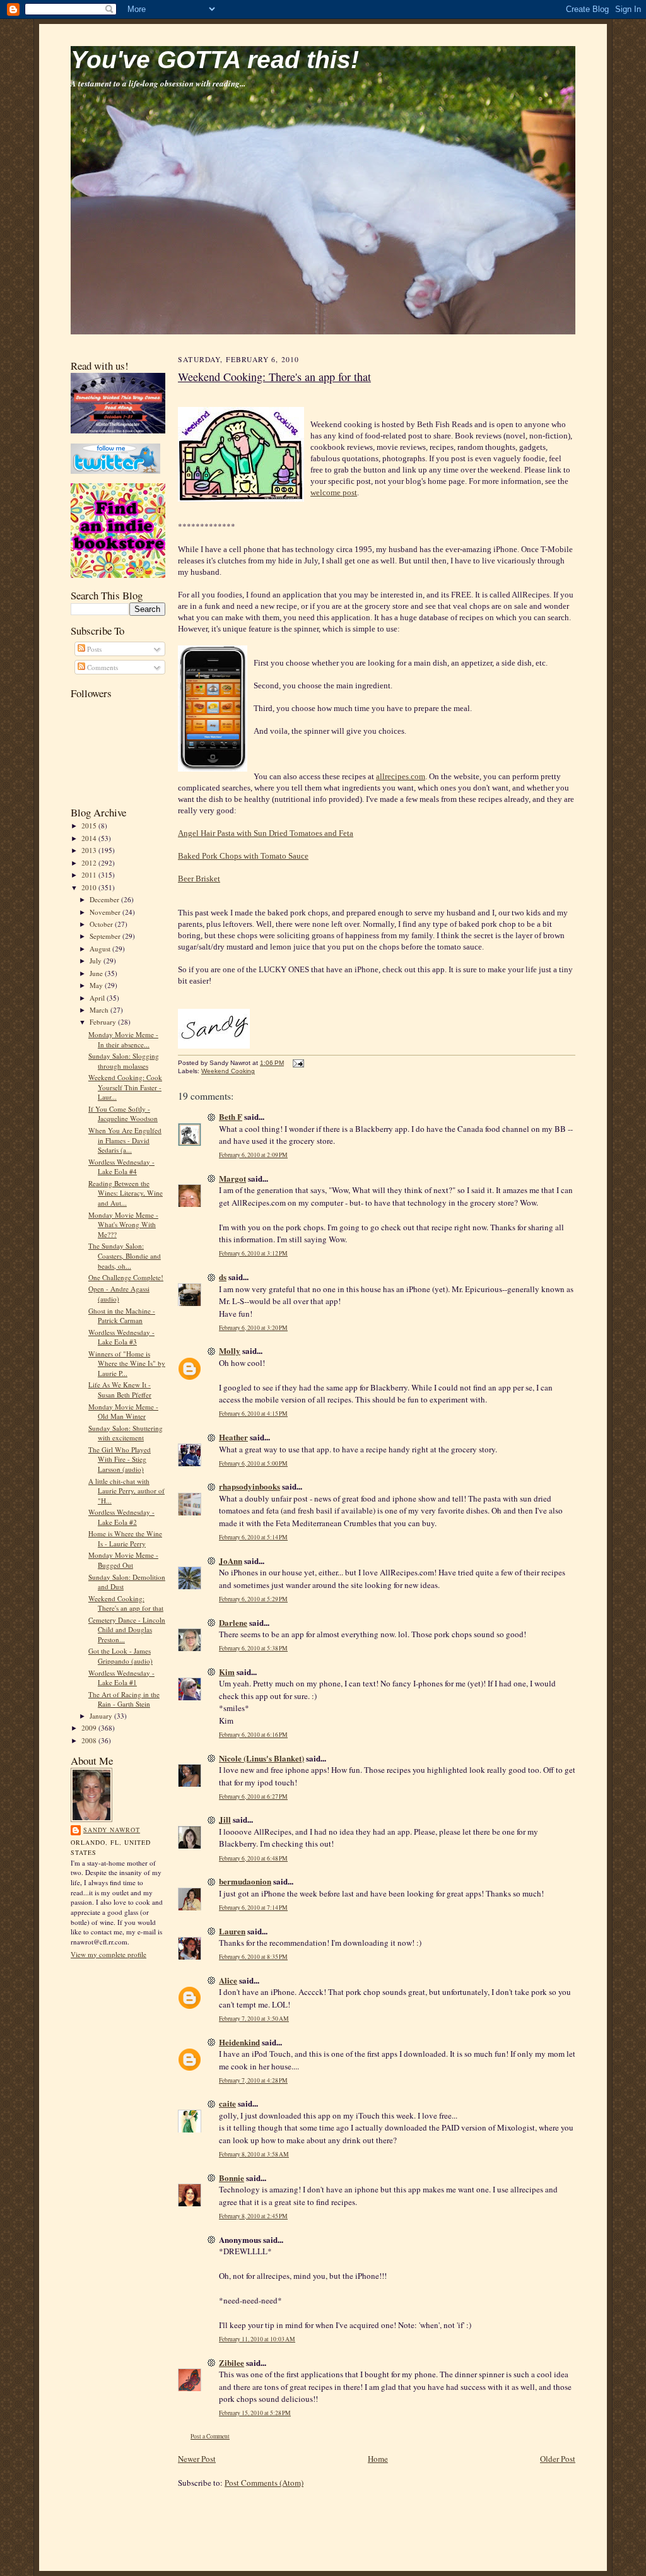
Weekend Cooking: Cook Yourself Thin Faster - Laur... (125, 1087)
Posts (93, 649)
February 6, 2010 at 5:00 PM (253, 1463)
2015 (90, 826)
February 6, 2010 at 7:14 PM (253, 1908)
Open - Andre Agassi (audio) (119, 1294)
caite (227, 2103)
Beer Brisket (199, 879)
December (105, 899)
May (97, 985)
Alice (228, 1980)
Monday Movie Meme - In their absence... (123, 1039)
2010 (90, 887)
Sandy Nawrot (112, 1830)
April (98, 998)
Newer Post (197, 2459)
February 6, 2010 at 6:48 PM (253, 1858)
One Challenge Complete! (126, 1277)
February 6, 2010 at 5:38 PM (253, 1648)
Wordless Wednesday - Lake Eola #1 (121, 1678)
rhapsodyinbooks (250, 1486)
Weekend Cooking (228, 1071)
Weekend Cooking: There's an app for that (126, 1603)
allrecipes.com (401, 776)
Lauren (232, 1931)
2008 (90, 1740)
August (101, 949)
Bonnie (232, 2178)
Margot (232, 1178)
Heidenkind (239, 2042)
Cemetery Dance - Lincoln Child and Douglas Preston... (127, 1630)
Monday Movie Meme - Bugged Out (123, 1560)
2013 (90, 850)
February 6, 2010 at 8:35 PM (253, 1957)
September (106, 936)
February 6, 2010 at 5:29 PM (253, 1599)
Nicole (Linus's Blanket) (261, 1758)
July (97, 961)
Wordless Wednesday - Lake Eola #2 (121, 1517)
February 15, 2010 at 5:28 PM (255, 2413)
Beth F (231, 1116)
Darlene (233, 1622)
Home (378, 2459)
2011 (90, 875)
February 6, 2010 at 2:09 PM (253, 1155)
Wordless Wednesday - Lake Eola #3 (121, 1337)
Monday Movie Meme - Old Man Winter (123, 1412)
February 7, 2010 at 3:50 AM (254, 2019)
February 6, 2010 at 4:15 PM (253, 1414)
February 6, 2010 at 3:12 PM (253, 1253)
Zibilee (232, 2362)
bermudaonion (245, 1881)
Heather (233, 1437)
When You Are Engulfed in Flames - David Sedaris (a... (125, 1140)
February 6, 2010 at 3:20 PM (253, 1328)
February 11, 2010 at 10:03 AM (257, 2339)
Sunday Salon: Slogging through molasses (124, 1061)
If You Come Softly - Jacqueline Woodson (123, 1114)
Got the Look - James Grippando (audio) (120, 1656)
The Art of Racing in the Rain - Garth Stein (124, 1699)
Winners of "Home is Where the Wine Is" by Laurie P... (127, 1363)
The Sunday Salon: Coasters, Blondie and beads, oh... (125, 1256)
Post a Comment (210, 2436)
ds (223, 1277)
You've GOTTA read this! (215, 60)
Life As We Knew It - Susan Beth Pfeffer (120, 1390)
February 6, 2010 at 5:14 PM (253, 1537)
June (97, 973)
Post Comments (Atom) (264, 2483)
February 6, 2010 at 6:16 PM (253, 1735)
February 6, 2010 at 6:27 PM (253, 1797)
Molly (230, 1350)
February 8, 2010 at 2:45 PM (253, 2216)
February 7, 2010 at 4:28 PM (253, 2080)
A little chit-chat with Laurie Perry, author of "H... (126, 1491)
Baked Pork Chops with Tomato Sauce (243, 856)
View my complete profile (109, 1954)
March (100, 1010)
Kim (227, 1672)
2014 (90, 838)
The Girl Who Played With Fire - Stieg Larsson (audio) (120, 1459)
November (106, 912)
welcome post (334, 492)
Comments (102, 667)
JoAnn (231, 1561)
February (104, 1022)
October (102, 924)
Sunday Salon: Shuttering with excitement (126, 1433)
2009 (90, 1728)
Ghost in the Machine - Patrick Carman (122, 1316)
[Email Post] (297, 1063)
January (102, 1716)
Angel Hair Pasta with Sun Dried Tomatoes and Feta (266, 833)
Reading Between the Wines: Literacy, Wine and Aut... (126, 1193)
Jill (225, 1819)
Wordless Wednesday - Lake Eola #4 (121, 1167)
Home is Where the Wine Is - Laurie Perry (125, 1538)
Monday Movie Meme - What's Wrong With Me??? (123, 1225)
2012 (90, 863)
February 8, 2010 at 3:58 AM (254, 2154)
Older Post (558, 2459)
